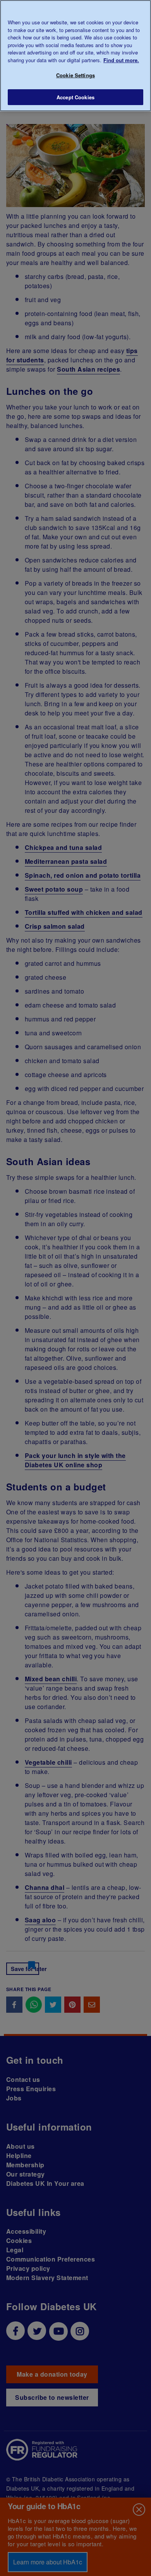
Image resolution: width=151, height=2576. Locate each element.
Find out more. (121, 60)
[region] (75, 56)
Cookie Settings (75, 75)
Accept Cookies (75, 97)
